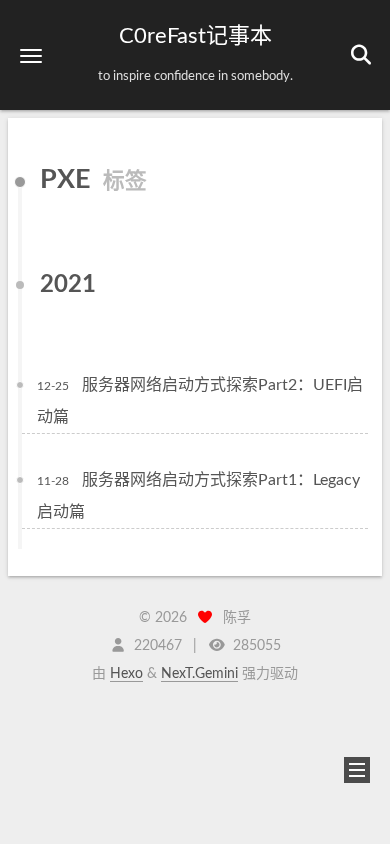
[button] (31, 55)
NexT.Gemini (199, 674)
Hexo (126, 674)
